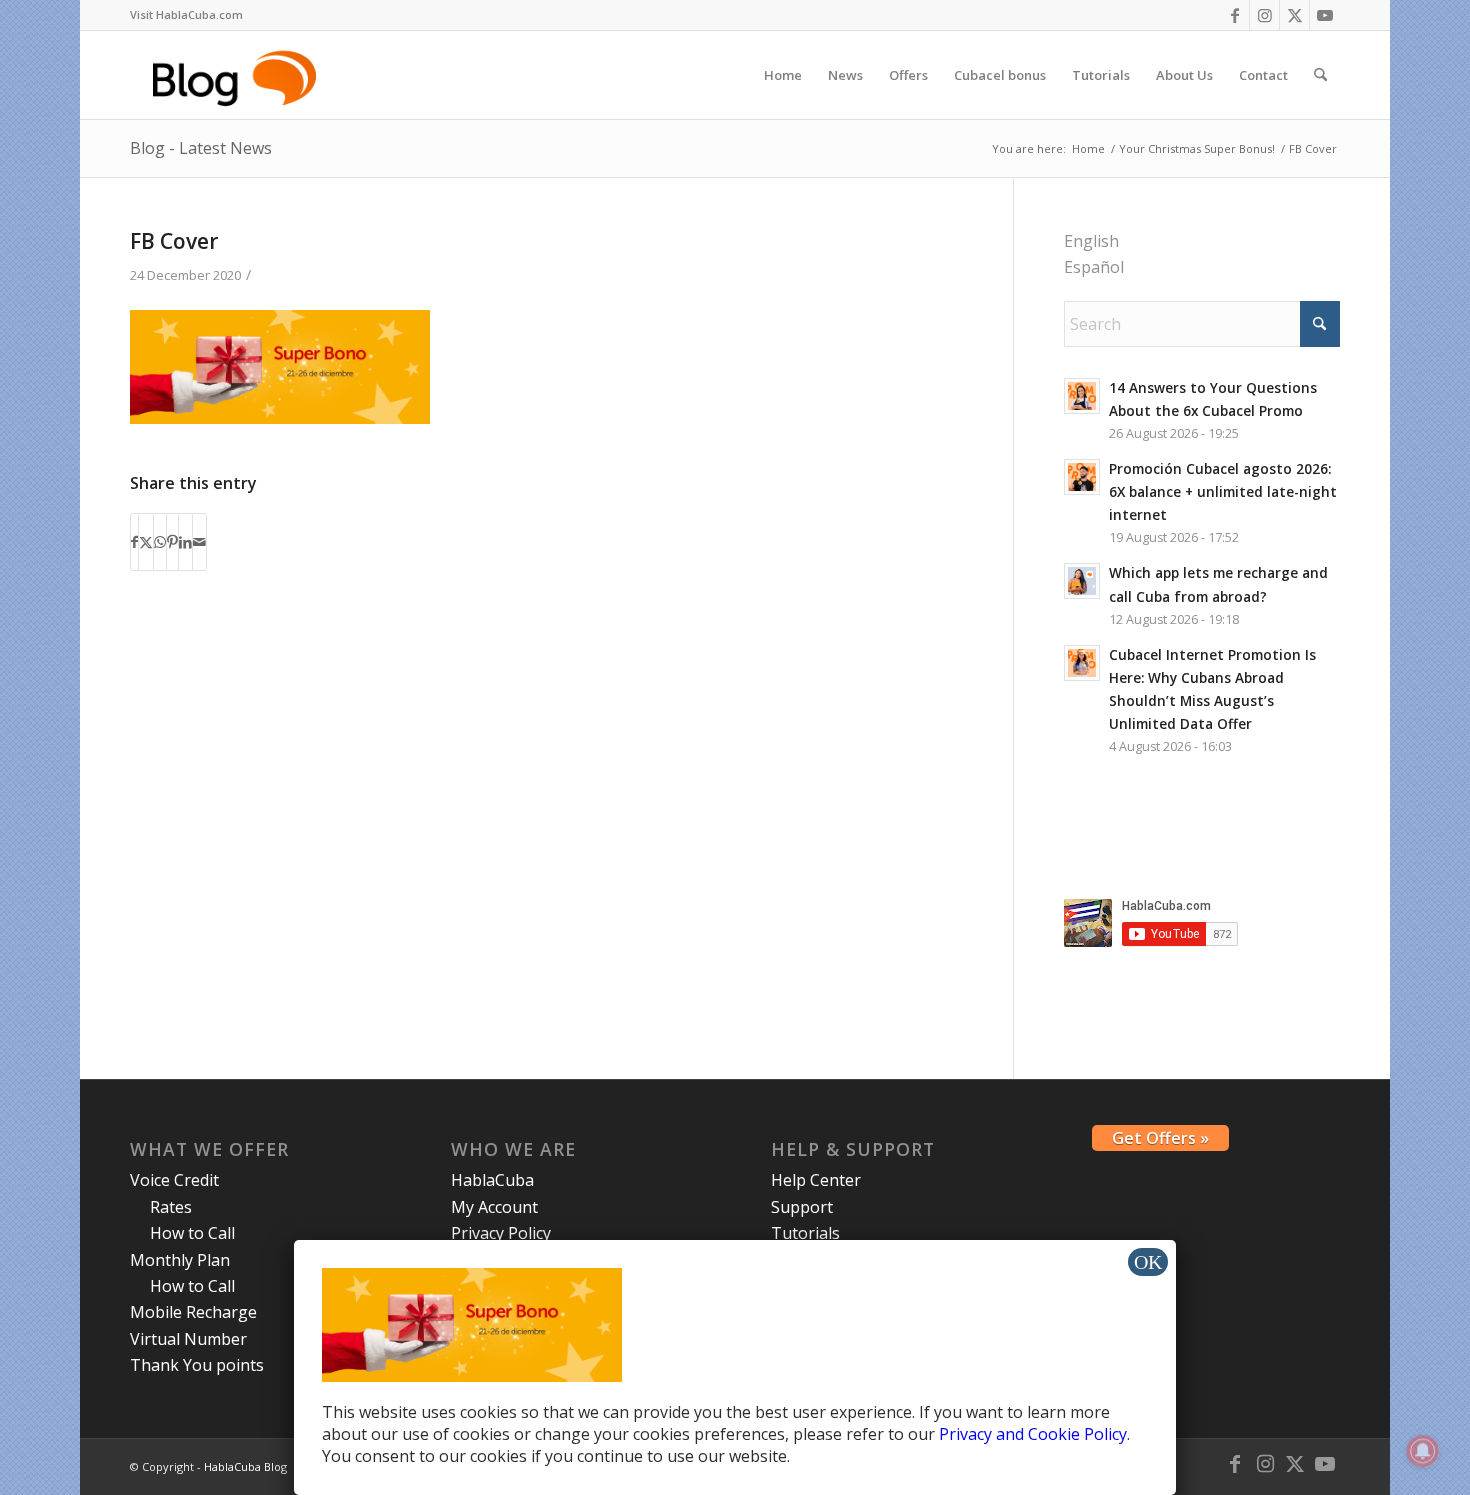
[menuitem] (186, 15)
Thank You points (197, 1365)
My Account (494, 1207)
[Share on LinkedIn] (185, 542)
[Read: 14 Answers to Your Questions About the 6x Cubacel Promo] (1082, 396)
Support (802, 1207)
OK (1148, 1262)
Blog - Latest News (201, 148)
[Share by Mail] (199, 542)
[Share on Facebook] (134, 542)
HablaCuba (492, 1180)
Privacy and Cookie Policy (1033, 1434)
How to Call (192, 1233)
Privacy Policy (501, 1233)
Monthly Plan (180, 1260)
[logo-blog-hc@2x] (237, 75)
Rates (171, 1207)
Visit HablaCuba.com (186, 14)
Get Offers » (1160, 1138)
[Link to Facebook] (1234, 15)
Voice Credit (174, 1180)
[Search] (1320, 75)
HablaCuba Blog (245, 1466)
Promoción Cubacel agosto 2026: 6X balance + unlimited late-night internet (1223, 491)
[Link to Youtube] (1325, 15)
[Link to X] (1294, 15)
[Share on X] (146, 542)
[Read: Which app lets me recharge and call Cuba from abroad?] (1082, 581)
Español (1094, 267)
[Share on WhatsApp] (160, 542)
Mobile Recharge (193, 1312)
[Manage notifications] (1423, 1451)
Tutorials (805, 1233)
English (1091, 241)
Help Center (816, 1180)
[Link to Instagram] (1264, 15)
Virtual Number (188, 1339)
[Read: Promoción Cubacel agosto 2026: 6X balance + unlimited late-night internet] (1082, 477)
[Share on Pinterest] (172, 542)
